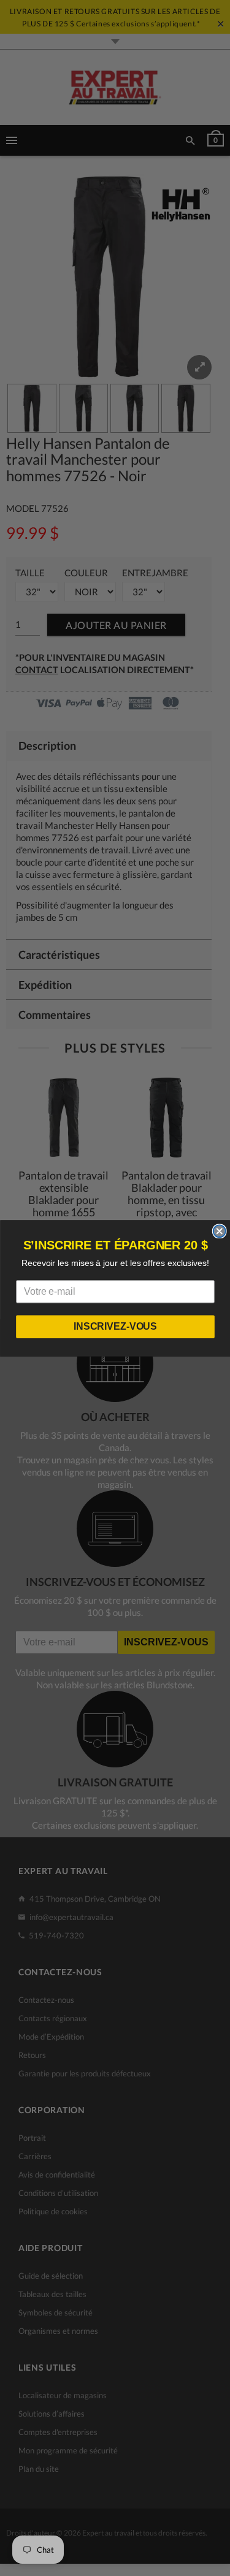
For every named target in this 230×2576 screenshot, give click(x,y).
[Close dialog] (219, 1231)
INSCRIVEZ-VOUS (115, 1326)
